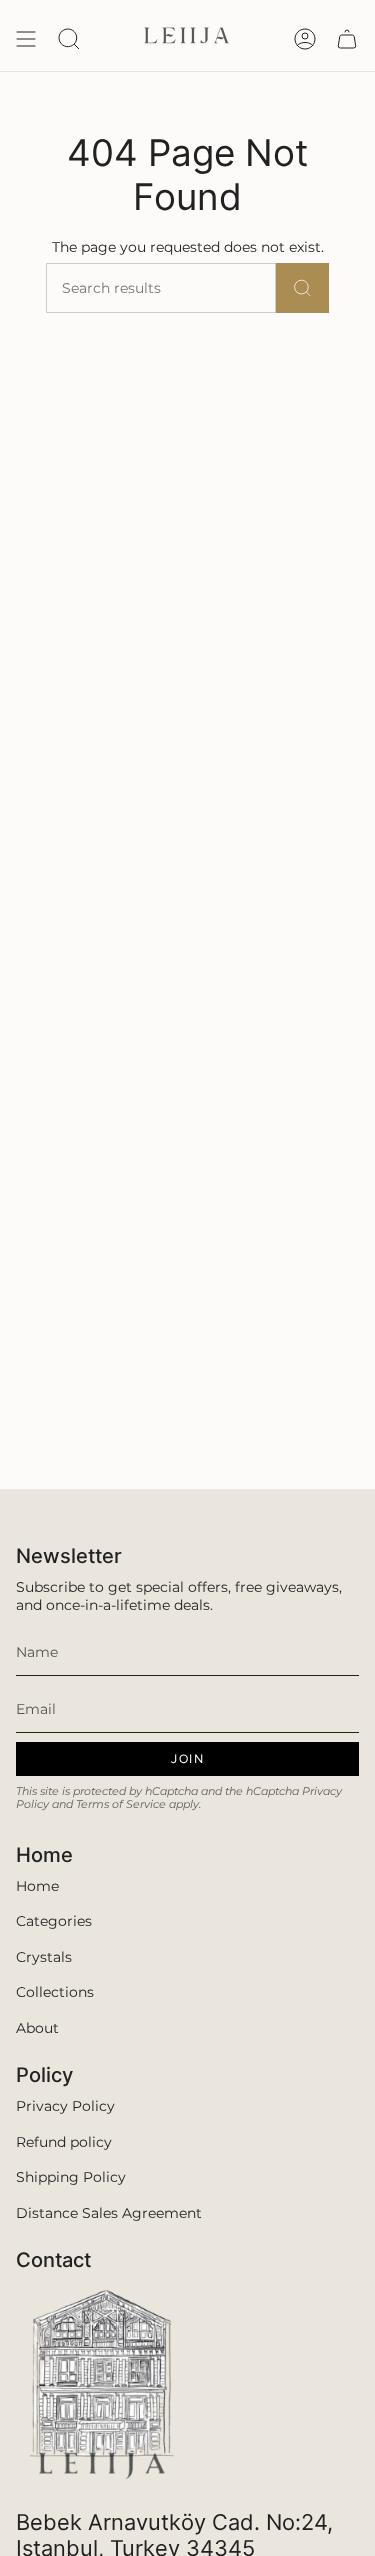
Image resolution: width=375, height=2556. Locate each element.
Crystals (44, 1957)
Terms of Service (121, 1804)
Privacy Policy (65, 2106)
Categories (54, 1921)
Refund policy (64, 2142)
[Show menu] (26, 39)
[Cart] (347, 39)
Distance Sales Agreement (109, 2213)
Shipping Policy (71, 2177)
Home (37, 1886)
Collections (55, 1992)
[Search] (302, 288)
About (37, 2028)
